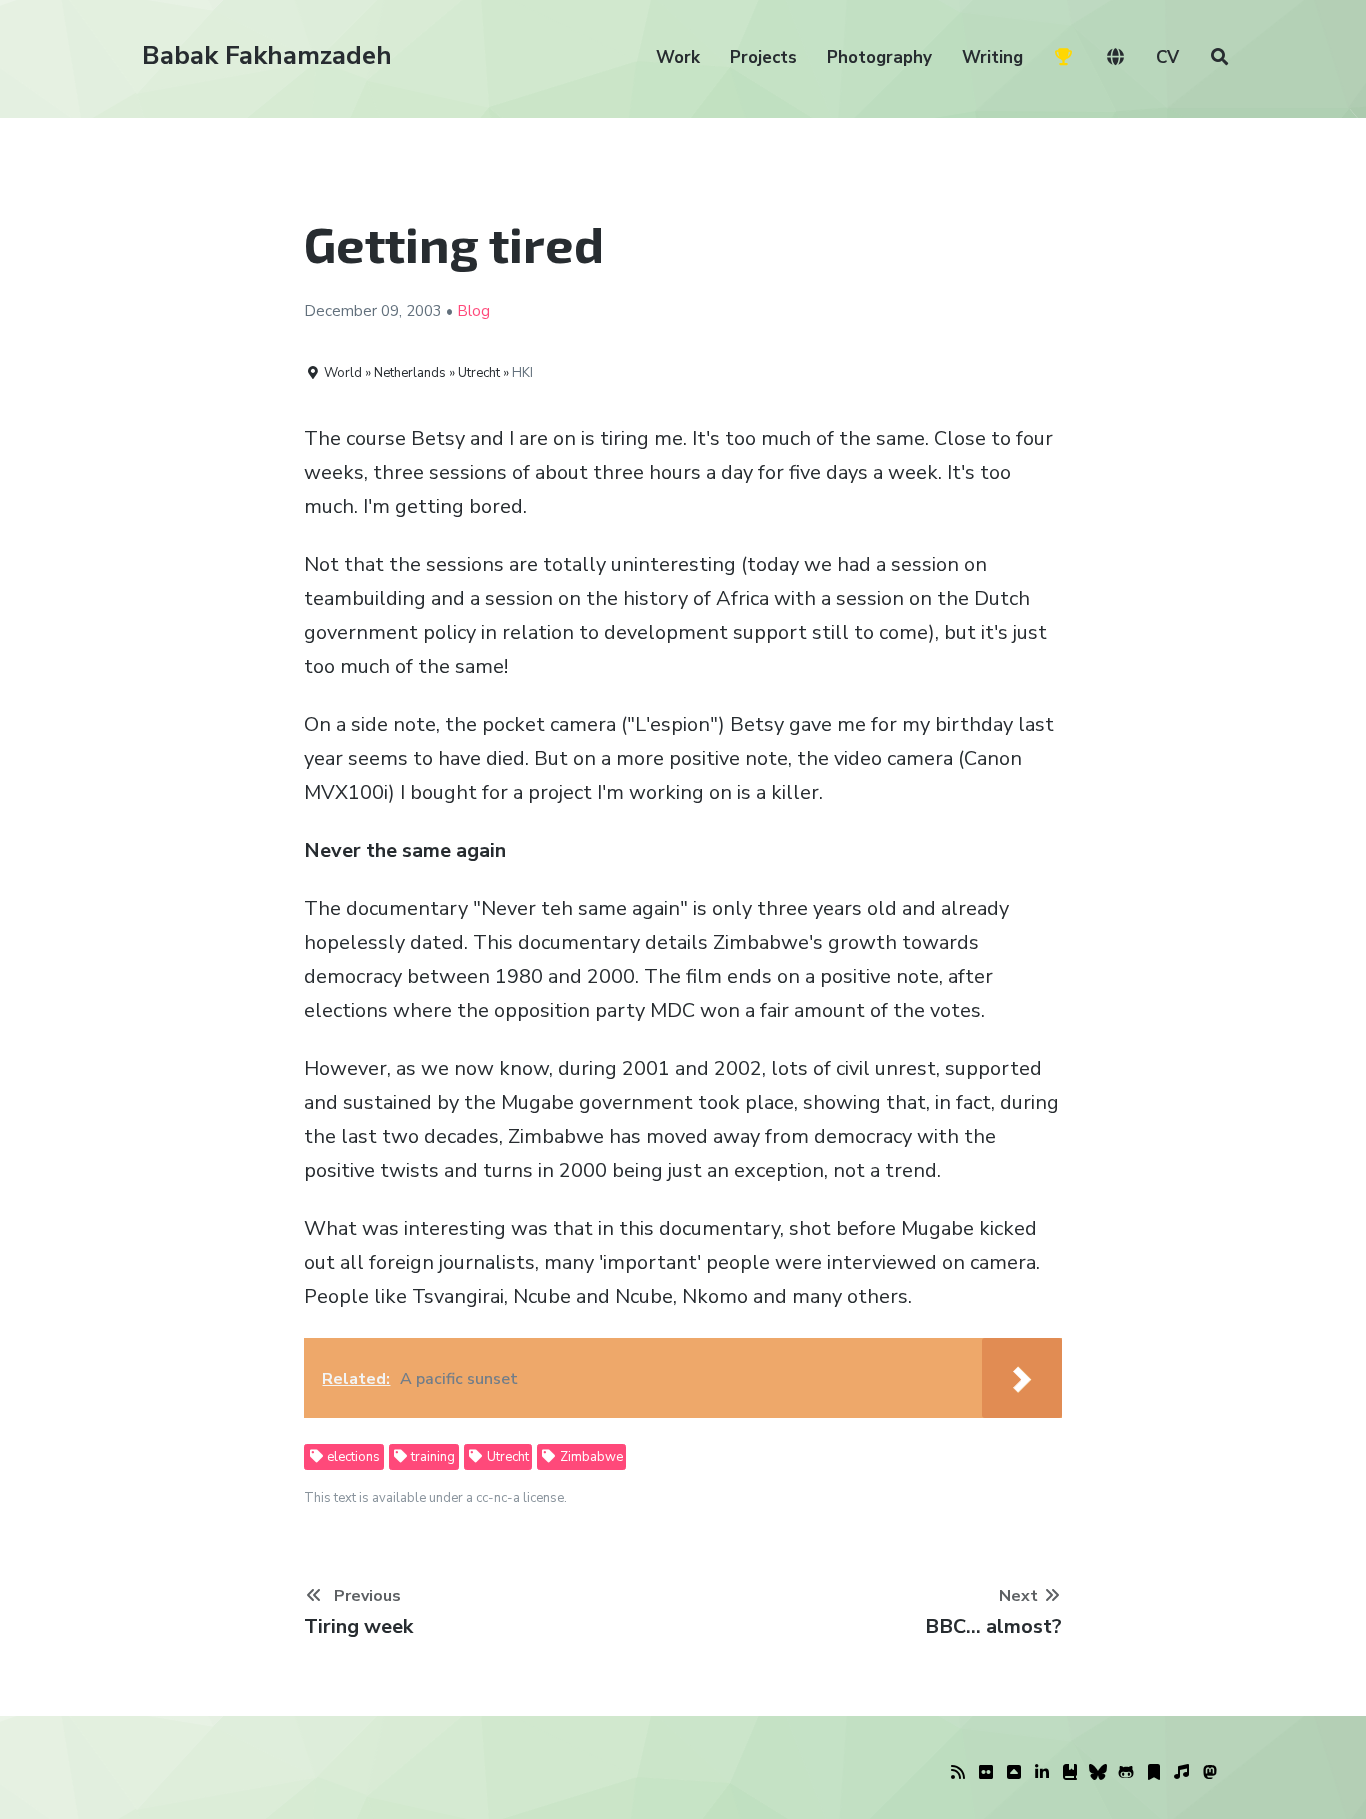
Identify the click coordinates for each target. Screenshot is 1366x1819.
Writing (992, 57)
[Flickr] (986, 1773)
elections (352, 1457)
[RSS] (958, 1773)
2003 (424, 311)
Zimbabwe (590, 1457)
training (431, 1457)
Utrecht (506, 1457)
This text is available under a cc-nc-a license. (435, 1498)
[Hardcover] (1070, 1773)
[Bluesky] (1098, 1773)
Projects (763, 57)
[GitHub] (1126, 1773)
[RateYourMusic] (1182, 1773)
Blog (473, 311)
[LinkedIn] (1042, 1773)
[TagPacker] (1154, 1773)
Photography (879, 57)
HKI (522, 373)
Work (678, 57)
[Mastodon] (1210, 1773)
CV (1167, 57)
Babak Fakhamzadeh (267, 55)
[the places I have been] (1014, 1773)
